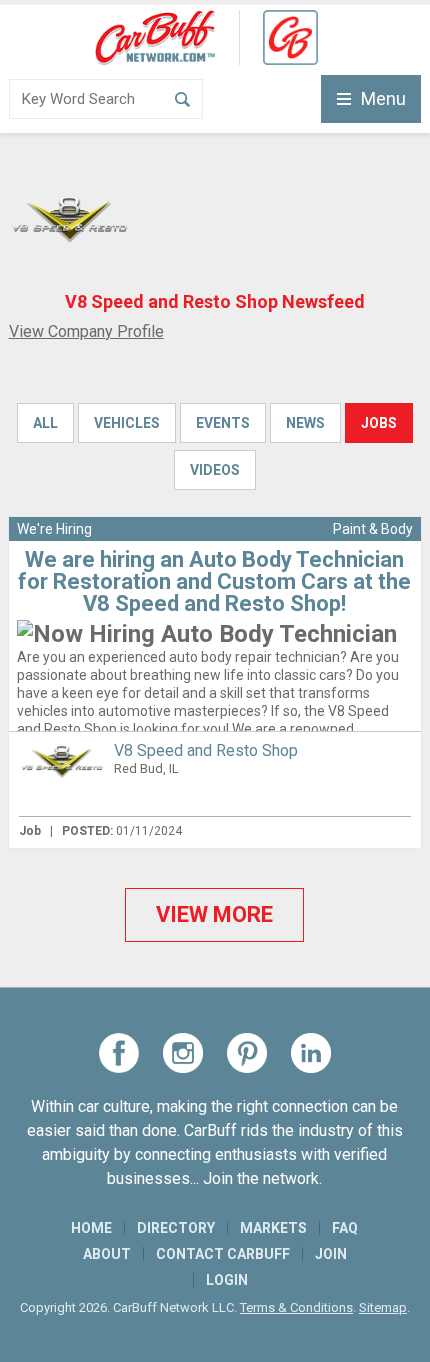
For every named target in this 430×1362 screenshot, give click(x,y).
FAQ (345, 1228)
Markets (273, 1228)
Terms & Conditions (296, 1307)
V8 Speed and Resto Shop (206, 750)
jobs (379, 423)
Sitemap (383, 1307)
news (305, 423)
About (107, 1254)
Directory (176, 1228)
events (223, 423)
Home (91, 1228)
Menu (383, 98)
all (45, 423)
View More (214, 914)
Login (227, 1280)
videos (215, 470)
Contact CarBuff (223, 1254)
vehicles (127, 423)
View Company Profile (86, 331)
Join (331, 1254)
